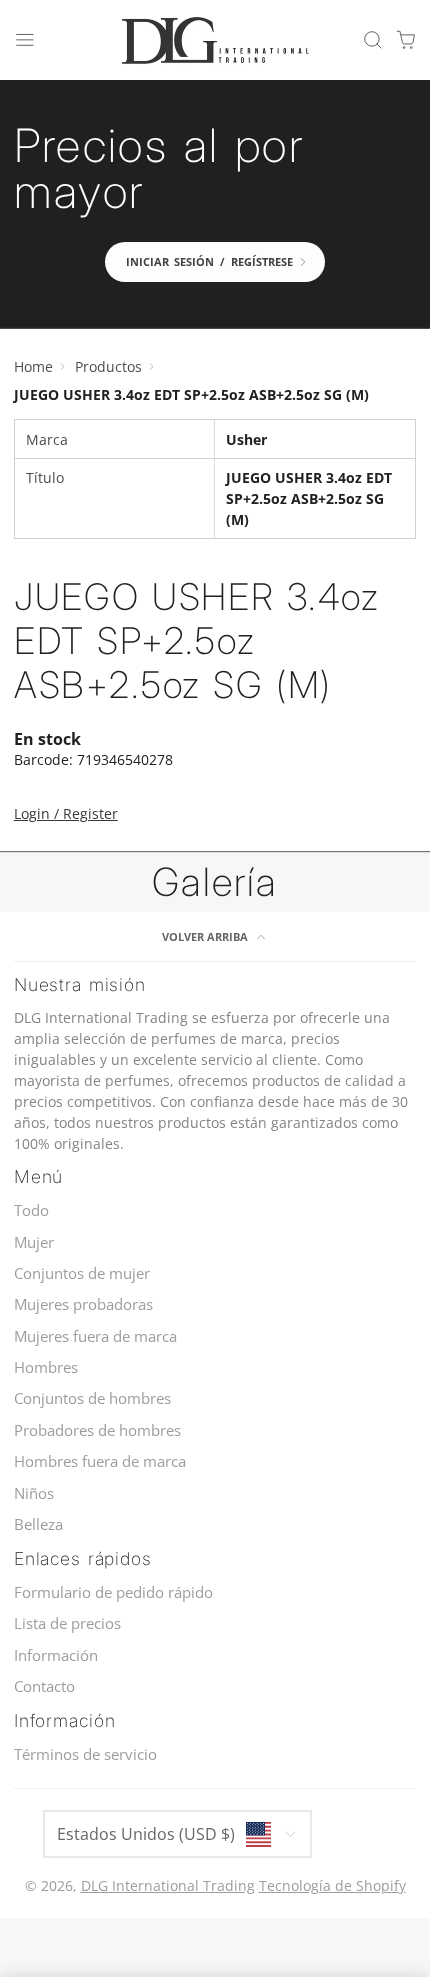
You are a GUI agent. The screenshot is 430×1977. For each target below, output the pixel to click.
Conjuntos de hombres (92, 1398)
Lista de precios (67, 1623)
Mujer (34, 1242)
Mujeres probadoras (83, 1304)
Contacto (44, 1686)
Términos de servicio (85, 1754)
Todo (31, 1210)
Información (56, 1655)
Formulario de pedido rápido (113, 1592)
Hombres (46, 1367)
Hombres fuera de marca (100, 1461)
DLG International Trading (168, 1885)
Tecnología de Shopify (332, 1885)
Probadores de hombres (97, 1430)
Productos (108, 366)
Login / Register (66, 813)
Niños (34, 1493)
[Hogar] (215, 40)
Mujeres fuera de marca (95, 1336)
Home (33, 366)
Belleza (38, 1524)
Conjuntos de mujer (82, 1273)
